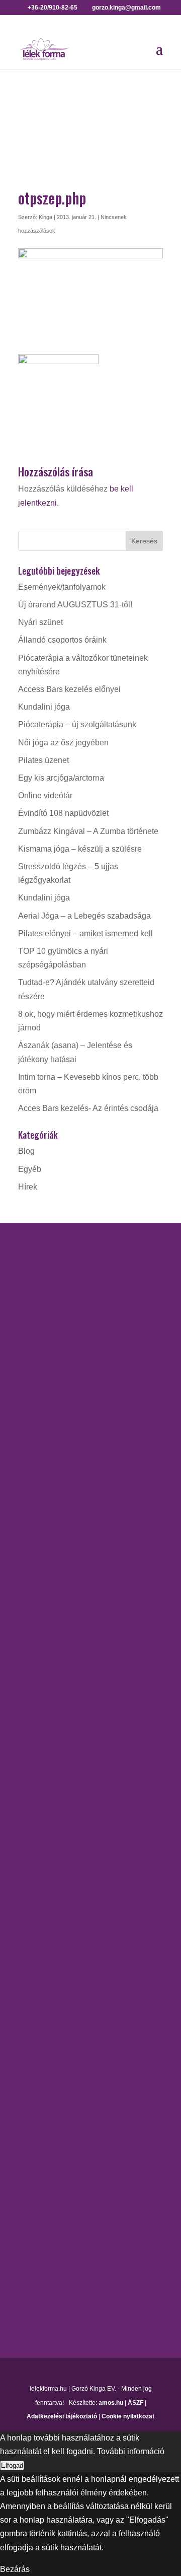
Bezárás (15, 2569)
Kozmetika (37, 2035)
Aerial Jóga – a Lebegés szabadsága (84, 916)
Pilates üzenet (43, 760)
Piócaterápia (41, 2071)
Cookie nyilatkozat (128, 2416)
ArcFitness (37, 1692)
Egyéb (30, 1169)
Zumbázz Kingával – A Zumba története (88, 831)
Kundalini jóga (44, 707)
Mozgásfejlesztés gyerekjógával (75, 1781)
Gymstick (34, 1745)
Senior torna (40, 1883)
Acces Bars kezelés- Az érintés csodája (88, 1108)
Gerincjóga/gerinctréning (62, 1504)
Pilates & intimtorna (53, 1848)
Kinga (46, 217)
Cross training (43, 1710)
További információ (131, 2451)
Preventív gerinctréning (59, 1865)
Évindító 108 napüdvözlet (63, 813)
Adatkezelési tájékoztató (62, 2416)
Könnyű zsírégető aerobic (64, 1763)
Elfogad (12, 2465)
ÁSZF (135, 2403)
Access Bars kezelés (55, 2000)
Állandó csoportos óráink (62, 640)
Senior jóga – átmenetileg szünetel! (81, 1610)
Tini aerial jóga (44, 1628)
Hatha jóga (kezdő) (52, 1557)
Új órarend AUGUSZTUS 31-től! (75, 605)
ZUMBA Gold (42, 1936)
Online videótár (45, 795)
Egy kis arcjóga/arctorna (61, 778)
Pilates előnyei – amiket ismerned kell (85, 933)
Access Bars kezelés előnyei (69, 689)
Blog (26, 1151)
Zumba (31, 1919)
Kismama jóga (44, 1540)
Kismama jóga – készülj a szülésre (80, 849)
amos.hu (111, 2403)
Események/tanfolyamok (62, 587)
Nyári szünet (40, 622)
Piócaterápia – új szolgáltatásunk (77, 724)
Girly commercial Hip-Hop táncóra (78, 1727)
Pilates (30, 1830)
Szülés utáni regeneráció (63, 1900)
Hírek (28, 1187)
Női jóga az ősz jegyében (63, 743)
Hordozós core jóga (53, 1522)
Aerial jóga (37, 1486)
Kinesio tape (40, 2017)
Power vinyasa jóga (53, 1593)
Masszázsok (40, 2053)
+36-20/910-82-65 (50, 1379)
